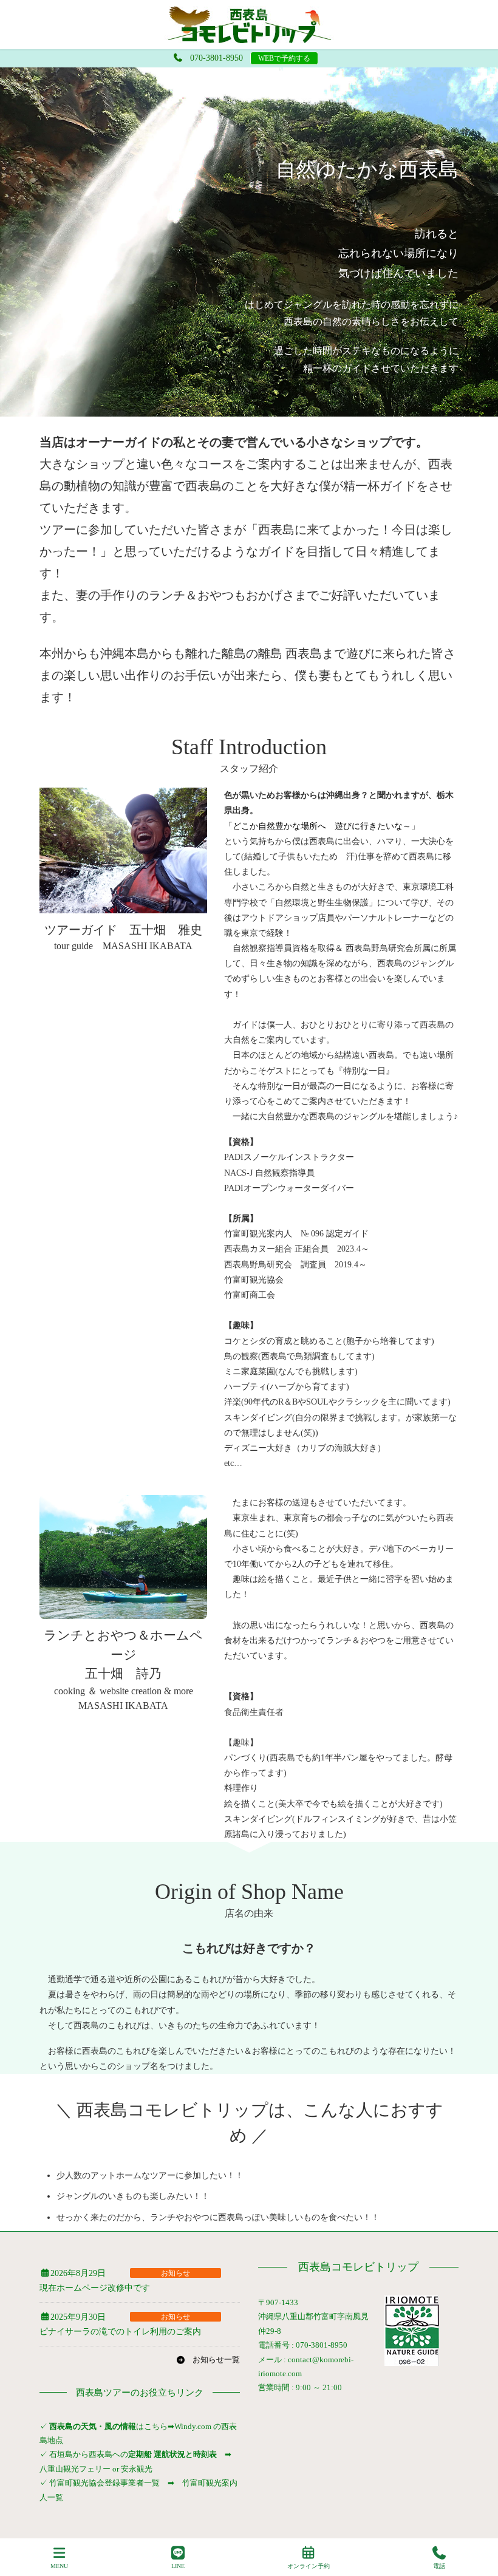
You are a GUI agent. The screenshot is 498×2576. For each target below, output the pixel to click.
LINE (178, 2566)
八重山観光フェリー (75, 2469)
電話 (439, 2566)
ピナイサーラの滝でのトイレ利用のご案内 (120, 2332)
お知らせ (176, 2273)
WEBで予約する (284, 58)
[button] (208, 2360)
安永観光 (136, 2469)
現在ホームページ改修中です (95, 2288)
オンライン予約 (309, 2566)
